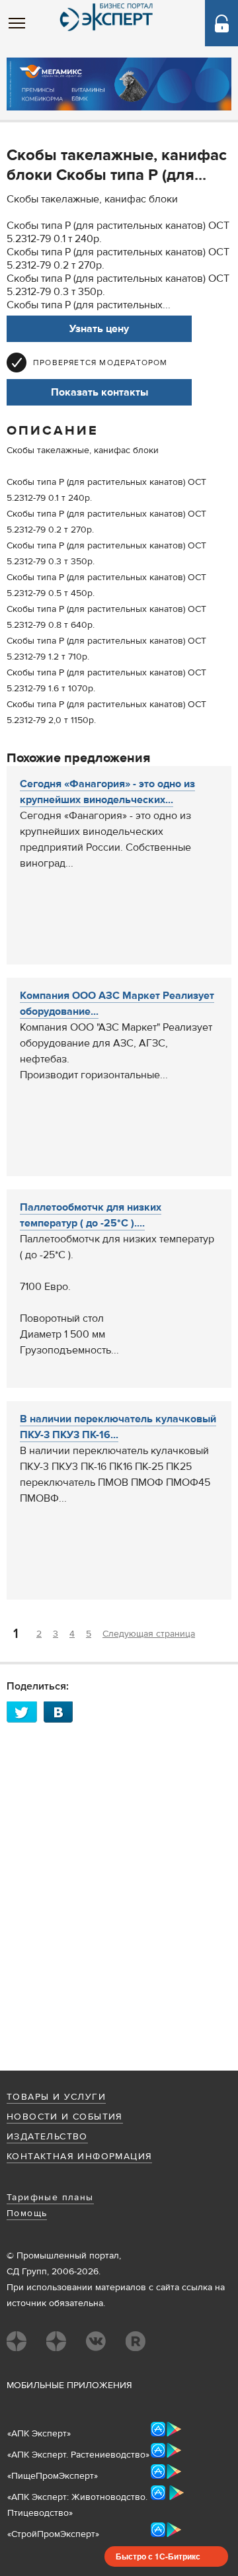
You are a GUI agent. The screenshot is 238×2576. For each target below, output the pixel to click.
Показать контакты (99, 392)
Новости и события (65, 2117)
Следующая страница (149, 1634)
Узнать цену (99, 329)
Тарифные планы (50, 2198)
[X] (25, 1712)
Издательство (47, 2137)
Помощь (27, 2213)
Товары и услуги (56, 2097)
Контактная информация (79, 2157)
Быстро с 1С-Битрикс (158, 2556)
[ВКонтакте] (62, 1712)
